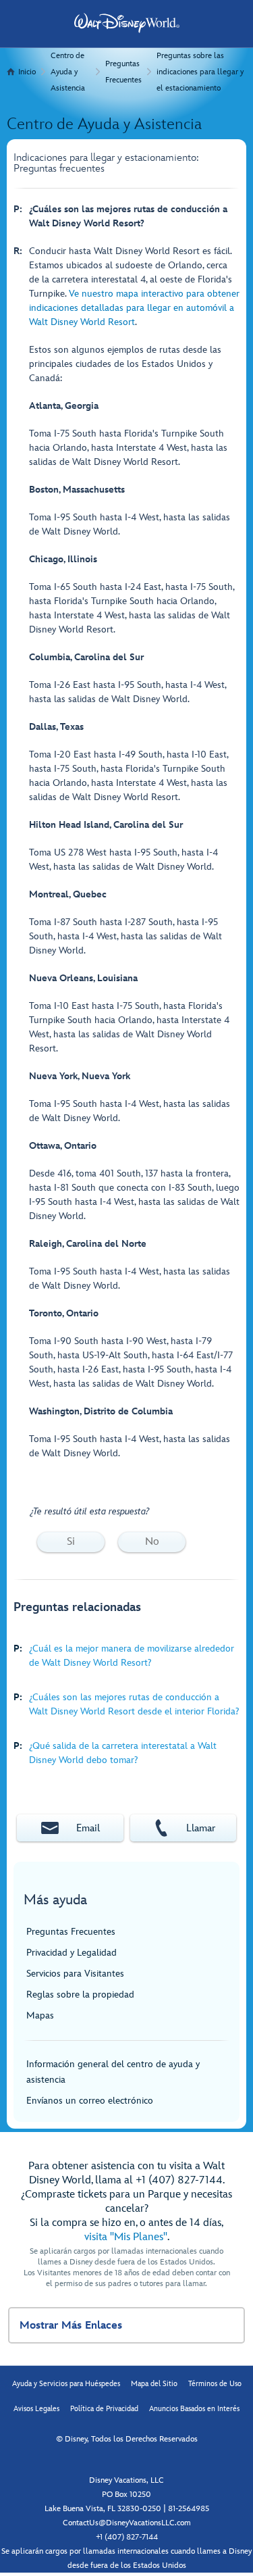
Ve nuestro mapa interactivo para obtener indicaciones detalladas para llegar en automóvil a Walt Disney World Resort (134, 308)
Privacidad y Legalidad (72, 1953)
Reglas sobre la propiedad (80, 1995)
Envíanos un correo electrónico (90, 2101)
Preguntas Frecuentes (123, 72)
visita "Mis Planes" (126, 2237)
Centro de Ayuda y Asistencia (68, 72)
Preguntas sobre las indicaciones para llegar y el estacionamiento (200, 72)
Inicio (27, 72)
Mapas (40, 2015)
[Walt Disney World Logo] (127, 23)
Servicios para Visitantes (75, 1974)
